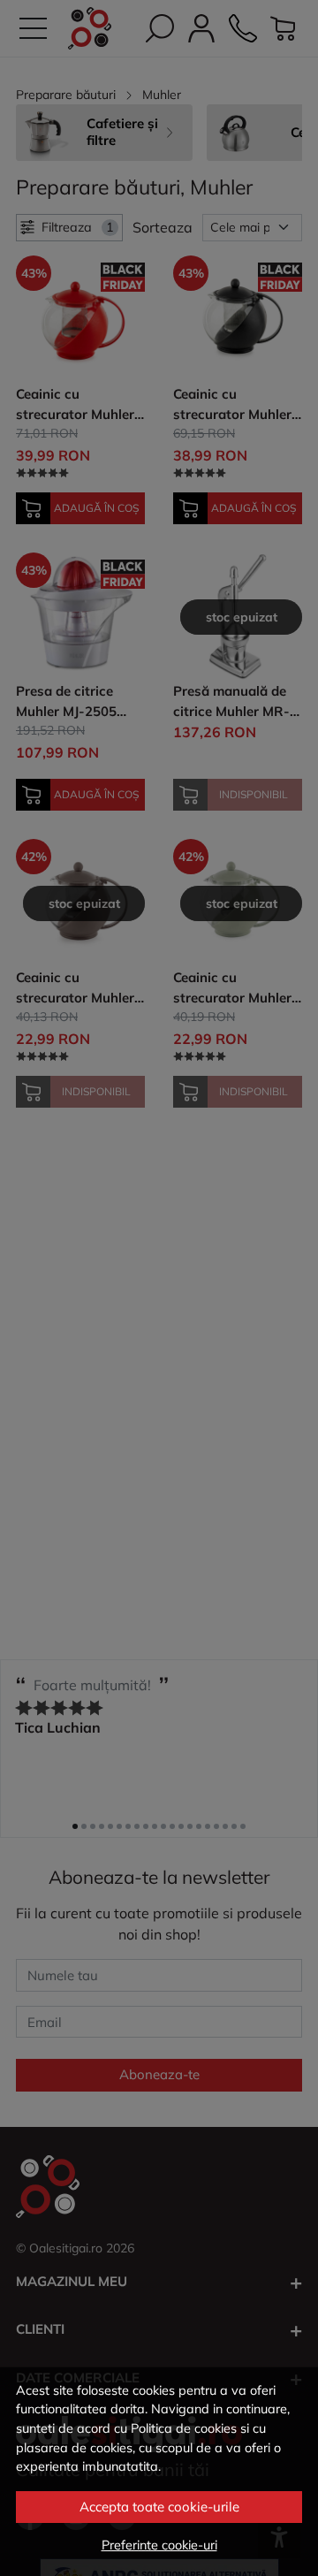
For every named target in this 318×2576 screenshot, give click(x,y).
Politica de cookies (184, 2428)
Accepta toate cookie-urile (159, 2507)
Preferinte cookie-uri (159, 2545)
